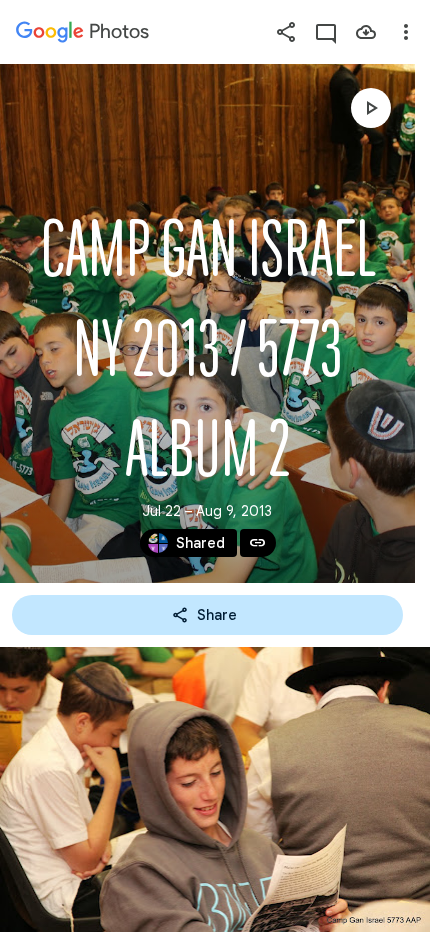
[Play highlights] (371, 108)
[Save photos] (366, 32)
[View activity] (326, 32)
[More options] (406, 32)
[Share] (286, 32)
